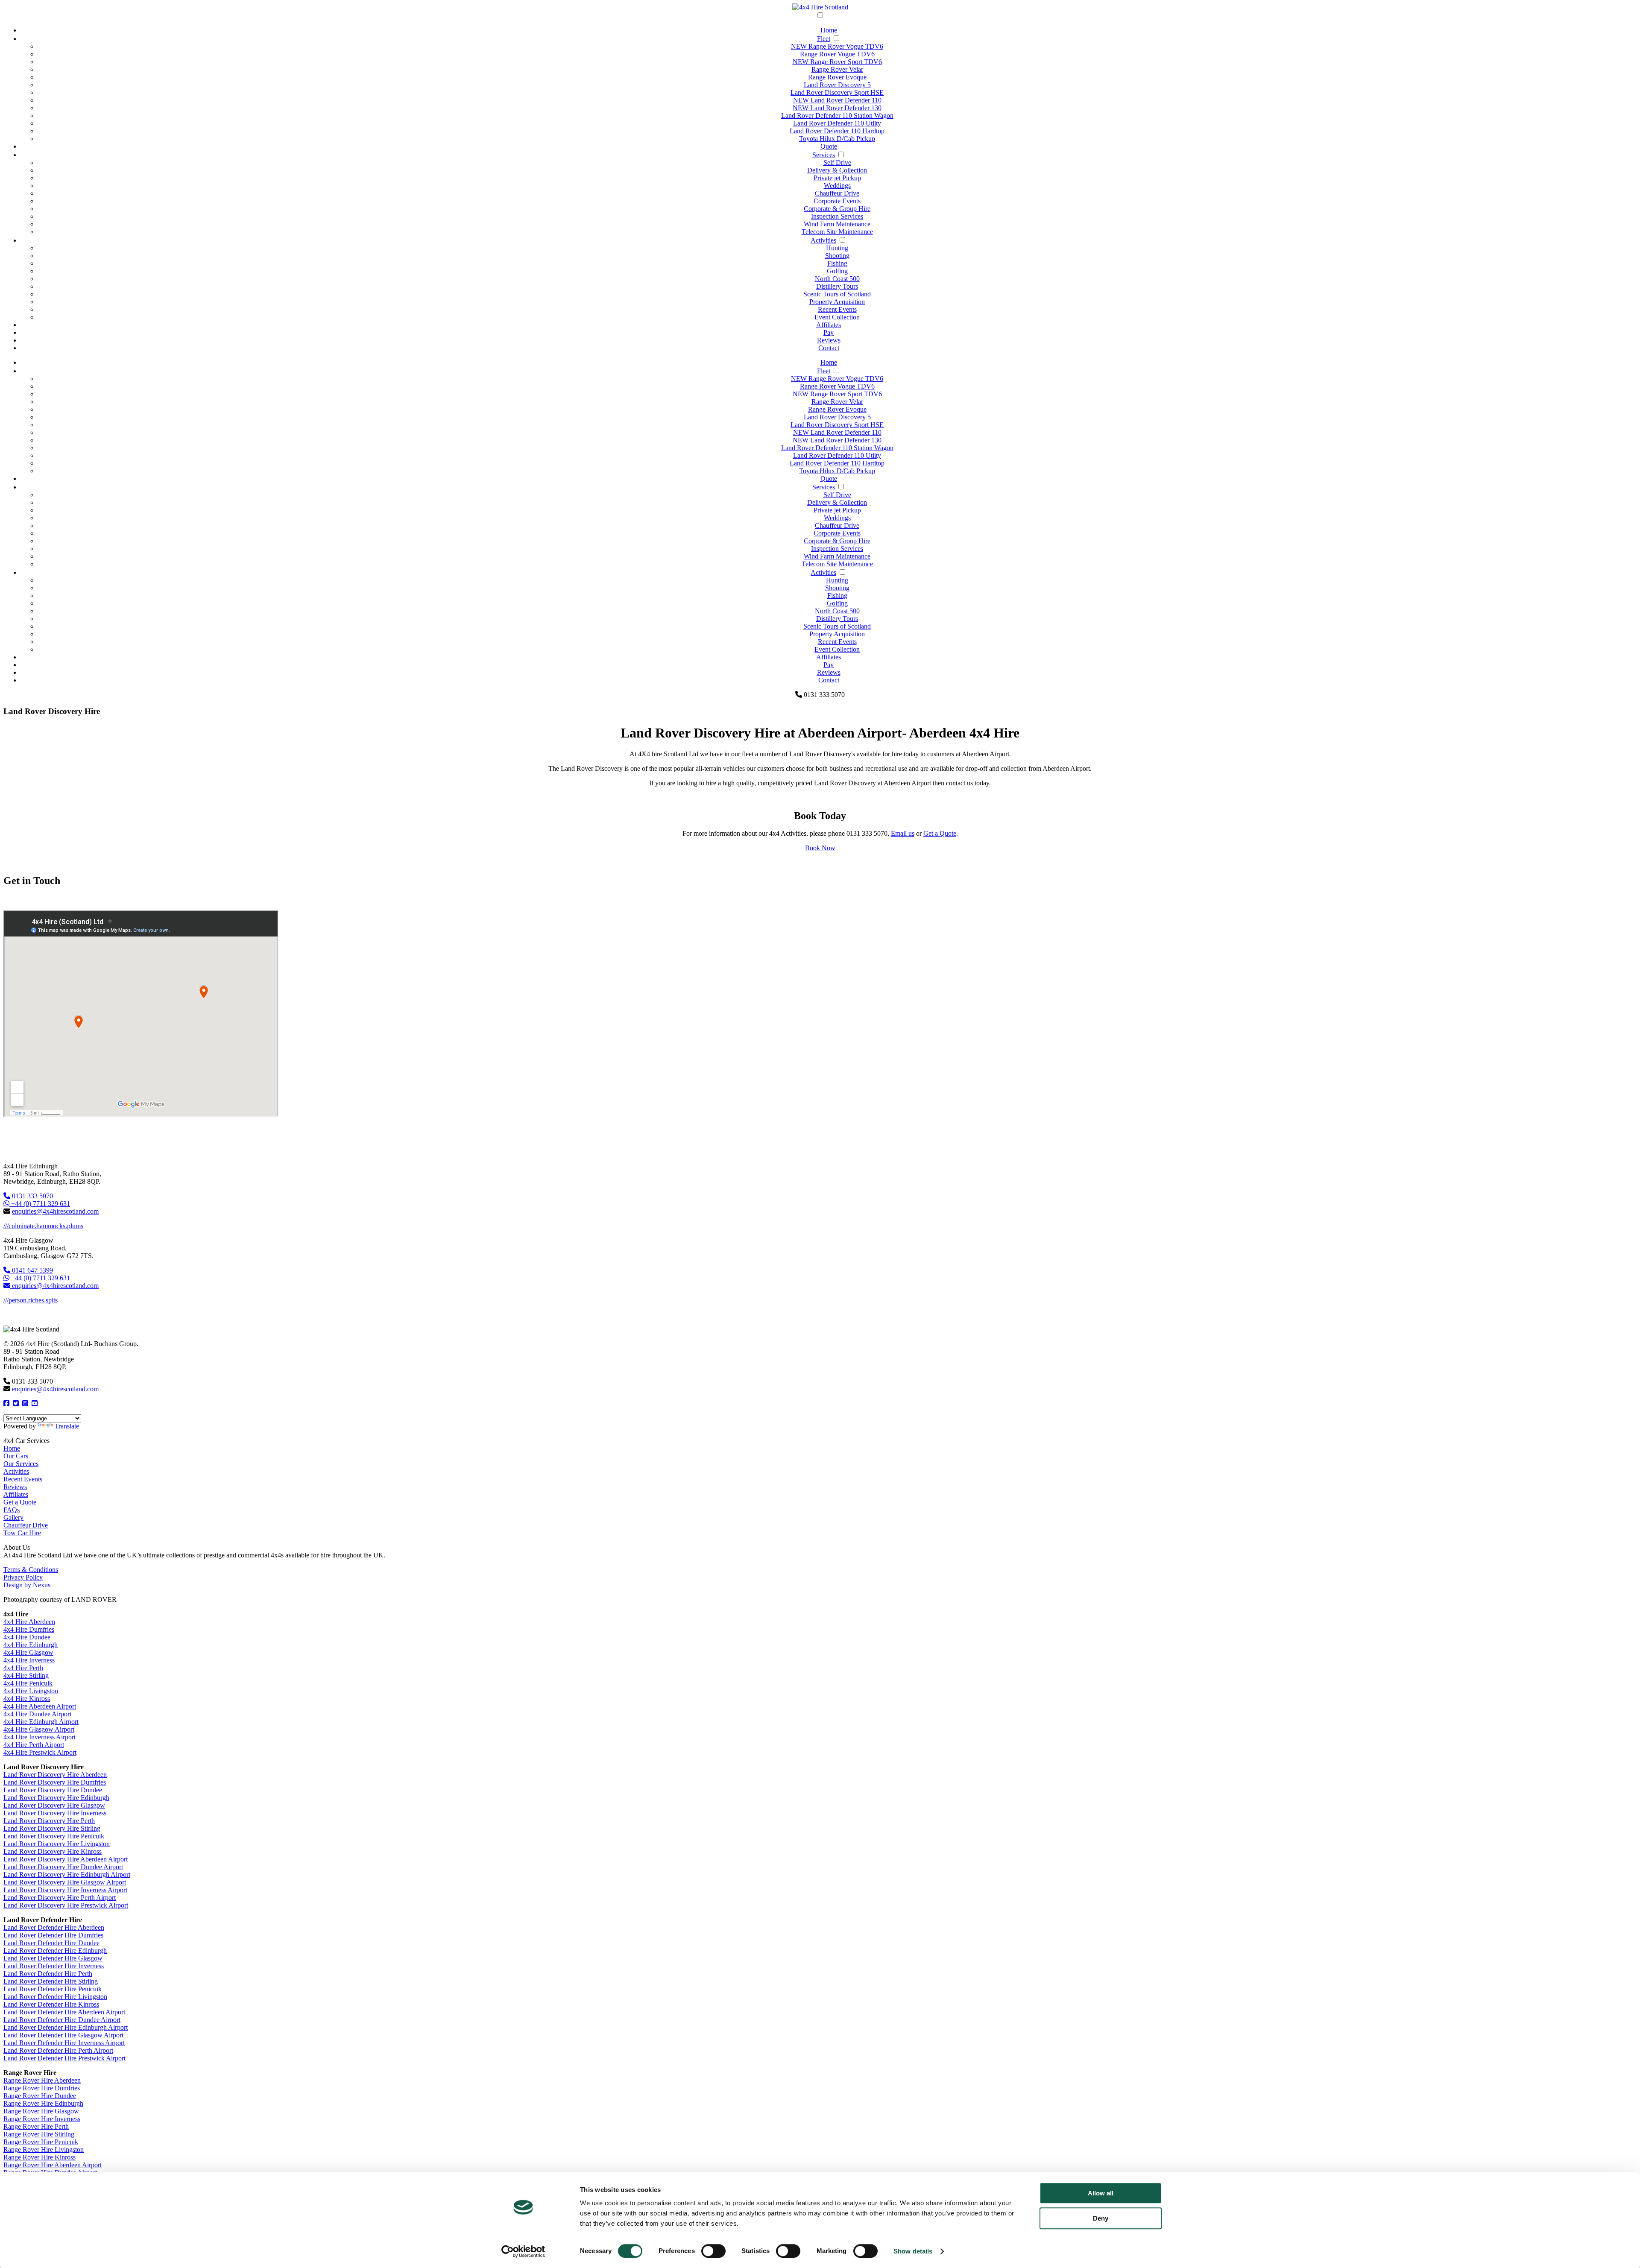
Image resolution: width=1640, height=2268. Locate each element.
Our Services (21, 1464)
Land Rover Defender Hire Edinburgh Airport (66, 2027)
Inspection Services (837, 216)
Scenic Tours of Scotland (837, 294)
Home (829, 30)
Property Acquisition (837, 302)
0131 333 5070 (32, 1196)
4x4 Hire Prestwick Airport (40, 1752)
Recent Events (837, 309)
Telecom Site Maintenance (837, 232)
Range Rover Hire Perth (36, 2126)
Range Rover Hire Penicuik (41, 2142)
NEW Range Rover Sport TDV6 (837, 62)
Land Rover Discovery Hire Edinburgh (56, 1798)
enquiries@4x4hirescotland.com (55, 1211)
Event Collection (837, 317)
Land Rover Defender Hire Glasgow (53, 1958)
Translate (67, 1426)
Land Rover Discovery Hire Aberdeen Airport (66, 1859)
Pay (829, 332)
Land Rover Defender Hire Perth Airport (58, 2050)
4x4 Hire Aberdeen (29, 1622)
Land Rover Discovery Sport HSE (837, 92)
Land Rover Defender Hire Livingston (55, 1997)
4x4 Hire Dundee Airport (37, 1714)
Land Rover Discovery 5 (837, 85)
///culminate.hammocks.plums (43, 1226)
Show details (913, 2251)
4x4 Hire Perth (23, 1668)
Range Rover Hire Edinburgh (43, 2103)
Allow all (1101, 2193)
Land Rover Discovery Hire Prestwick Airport (66, 1905)
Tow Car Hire (22, 1533)
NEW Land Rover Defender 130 (837, 108)
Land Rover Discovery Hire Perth (49, 1821)
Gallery (13, 1517)
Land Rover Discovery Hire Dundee (53, 1790)
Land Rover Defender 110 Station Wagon (837, 116)
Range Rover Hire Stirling (39, 2134)
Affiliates (829, 325)
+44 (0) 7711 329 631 (40, 1204)
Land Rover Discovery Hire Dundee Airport (63, 1867)
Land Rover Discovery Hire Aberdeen (55, 1775)
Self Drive (837, 162)
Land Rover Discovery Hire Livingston (57, 1844)
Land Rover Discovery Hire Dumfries (55, 1782)
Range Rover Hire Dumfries (42, 2088)
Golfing (837, 271)
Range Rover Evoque (837, 77)
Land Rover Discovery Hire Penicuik (54, 1836)
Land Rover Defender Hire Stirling (51, 1981)
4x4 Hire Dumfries (29, 1629)
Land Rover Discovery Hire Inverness (55, 1813)
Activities (823, 240)
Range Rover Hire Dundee (40, 2096)
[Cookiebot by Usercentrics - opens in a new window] (523, 2251)
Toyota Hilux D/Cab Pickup (837, 139)
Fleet (824, 39)
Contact (829, 348)
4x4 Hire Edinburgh (31, 1645)
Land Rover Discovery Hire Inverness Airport (65, 1890)
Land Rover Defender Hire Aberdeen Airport (64, 2012)
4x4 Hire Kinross (27, 1699)
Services (824, 155)
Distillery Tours (837, 286)
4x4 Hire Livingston (31, 1691)
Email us (903, 833)
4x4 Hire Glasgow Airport (39, 1729)
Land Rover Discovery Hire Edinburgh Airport (67, 1874)
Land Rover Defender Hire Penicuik (53, 1989)
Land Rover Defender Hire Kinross (51, 2004)
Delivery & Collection (837, 170)
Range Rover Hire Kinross (40, 2157)
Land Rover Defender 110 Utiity (837, 123)
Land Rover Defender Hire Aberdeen (54, 1927)
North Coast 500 (837, 279)
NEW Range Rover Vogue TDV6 (837, 46)
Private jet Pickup (837, 178)
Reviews (829, 340)
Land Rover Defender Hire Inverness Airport (64, 2043)
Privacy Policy (23, 1577)
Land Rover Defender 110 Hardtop (837, 131)
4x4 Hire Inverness (29, 1660)
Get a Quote (940, 833)
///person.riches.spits (31, 1300)
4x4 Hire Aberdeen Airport (40, 1706)
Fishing (837, 263)
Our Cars (16, 1456)
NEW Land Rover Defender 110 (837, 100)
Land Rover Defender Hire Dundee (51, 1943)
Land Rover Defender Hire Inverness (54, 1966)
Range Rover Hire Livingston (44, 2149)
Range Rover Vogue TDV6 (837, 54)
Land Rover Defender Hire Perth (48, 1974)
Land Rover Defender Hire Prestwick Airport (64, 2058)
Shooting (837, 256)
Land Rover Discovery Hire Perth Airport (60, 1898)
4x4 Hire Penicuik (28, 1683)
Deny (1101, 2218)
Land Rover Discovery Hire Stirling (52, 1828)
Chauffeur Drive (837, 193)
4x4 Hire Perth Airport (34, 1745)
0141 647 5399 (32, 1270)
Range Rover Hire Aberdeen (42, 2080)
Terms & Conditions (31, 1570)
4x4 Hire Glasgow (28, 1652)
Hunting (837, 248)
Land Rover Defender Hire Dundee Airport (62, 2020)
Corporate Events (837, 201)
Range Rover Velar (837, 69)
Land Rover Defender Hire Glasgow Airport (63, 2035)
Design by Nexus (27, 1585)
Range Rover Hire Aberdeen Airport (53, 2165)
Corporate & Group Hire (837, 209)
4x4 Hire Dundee (27, 1637)
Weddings (837, 186)
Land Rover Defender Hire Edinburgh (55, 1950)
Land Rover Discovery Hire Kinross (53, 1851)
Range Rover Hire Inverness (42, 2119)
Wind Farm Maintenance (837, 224)
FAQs (12, 1510)
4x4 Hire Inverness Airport (40, 1737)
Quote (829, 146)
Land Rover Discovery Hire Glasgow (54, 1805)
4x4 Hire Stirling (26, 1675)
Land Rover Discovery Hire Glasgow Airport (65, 1882)
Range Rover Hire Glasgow (41, 2111)
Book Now (820, 848)
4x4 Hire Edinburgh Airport (41, 1722)
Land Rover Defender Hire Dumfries (53, 1935)
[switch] (713, 2251)
